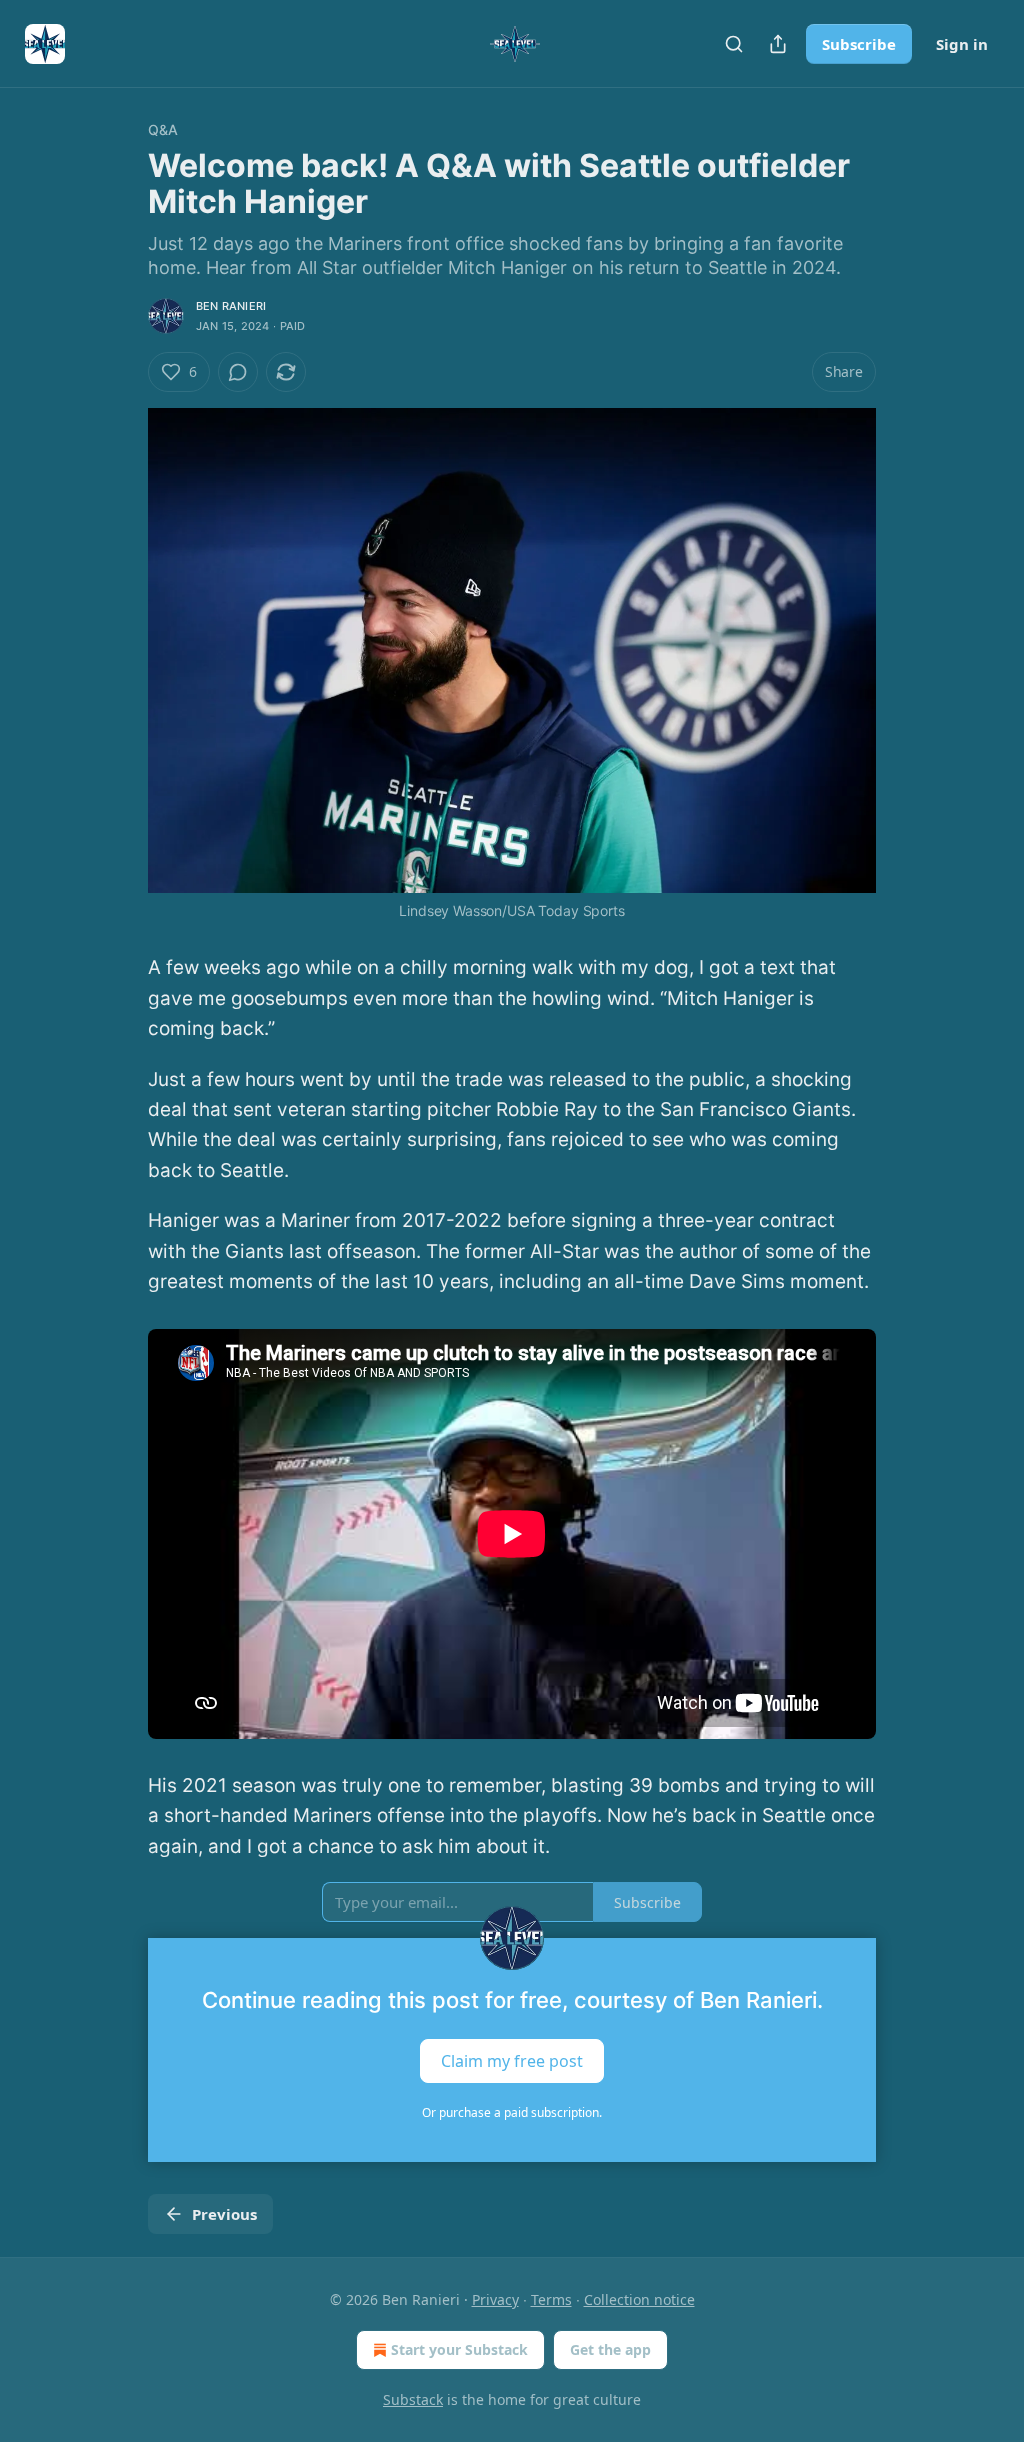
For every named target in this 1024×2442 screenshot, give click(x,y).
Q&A (163, 129)
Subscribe (859, 44)
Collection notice (639, 2299)
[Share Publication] (778, 44)
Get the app (610, 2349)
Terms (551, 2299)
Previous (224, 2214)
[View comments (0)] (238, 372)
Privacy (495, 2299)
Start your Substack (459, 2349)
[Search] (734, 44)
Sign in (962, 44)
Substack (413, 2399)
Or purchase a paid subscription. (512, 2112)
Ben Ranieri (231, 306)
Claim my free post (512, 2061)
